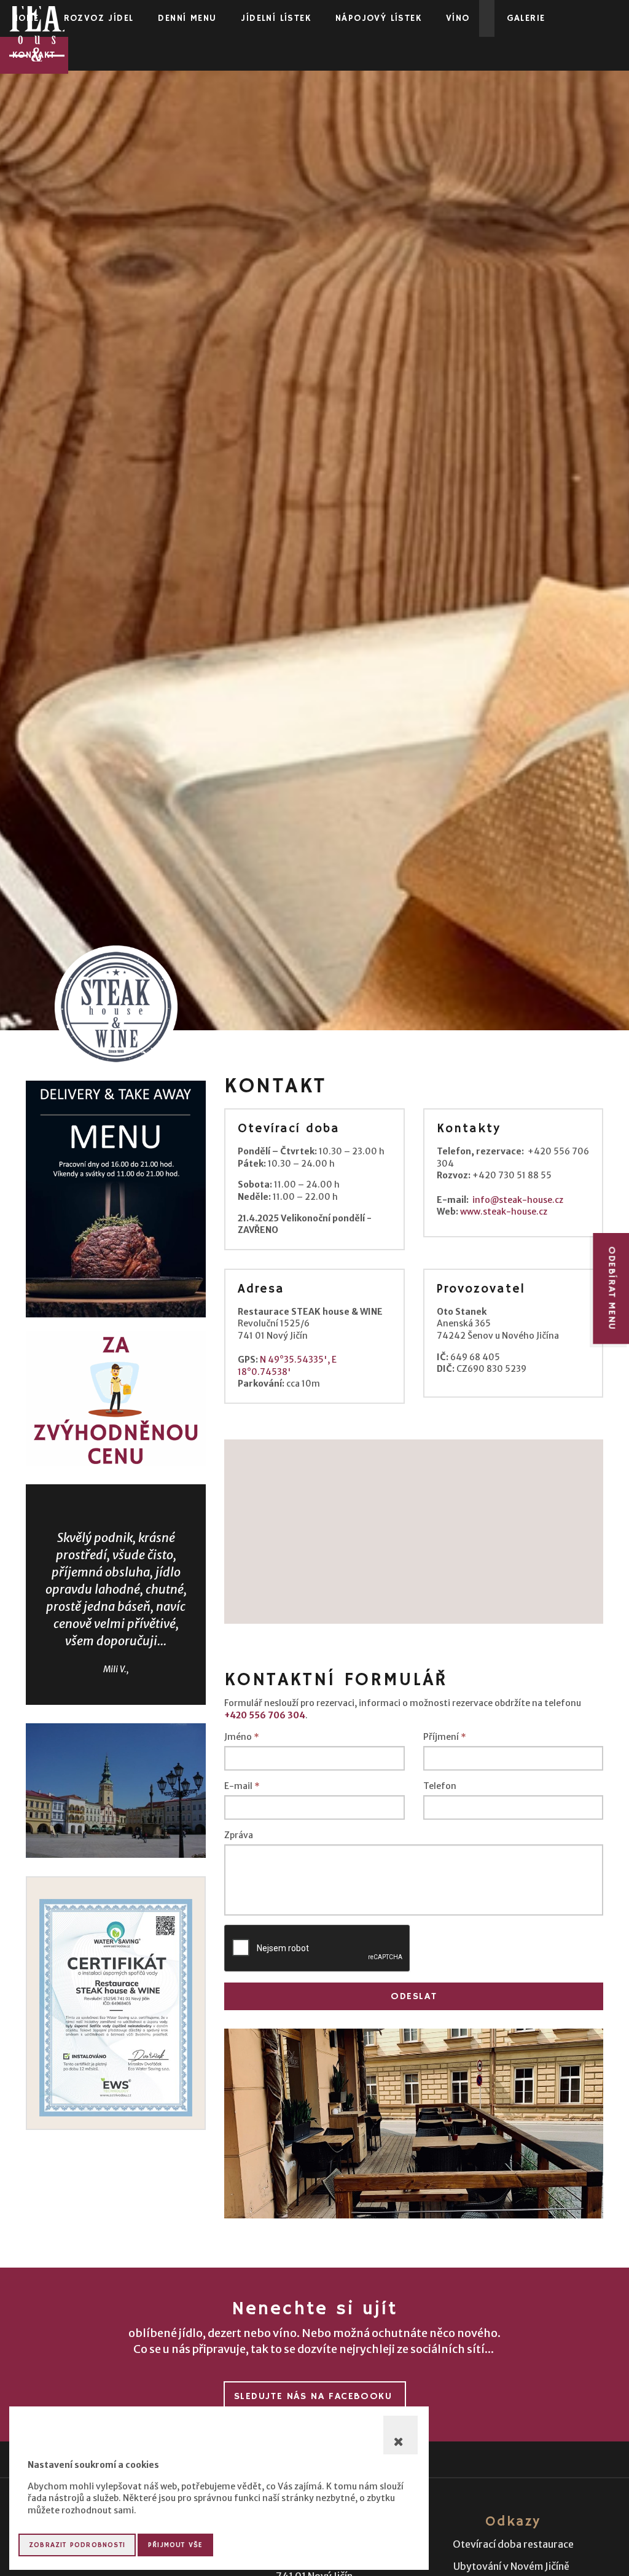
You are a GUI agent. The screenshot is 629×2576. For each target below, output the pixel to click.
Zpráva (239, 1835)
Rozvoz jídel (99, 18)
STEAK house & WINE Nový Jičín (37, 34)
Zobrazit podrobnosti (77, 2545)
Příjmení (445, 1737)
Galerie (526, 18)
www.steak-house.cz (504, 1212)
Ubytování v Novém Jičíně (511, 2566)
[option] (414, 2124)
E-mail (242, 1786)
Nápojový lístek (378, 18)
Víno (458, 18)
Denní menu (187, 18)
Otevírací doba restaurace (513, 2544)
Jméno (242, 1737)
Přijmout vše (175, 2545)
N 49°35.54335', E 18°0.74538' (287, 1366)
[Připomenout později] (400, 2435)
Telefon (440, 1786)
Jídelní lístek (276, 18)
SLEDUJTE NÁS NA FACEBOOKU (313, 2397)
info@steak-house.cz (518, 1200)
